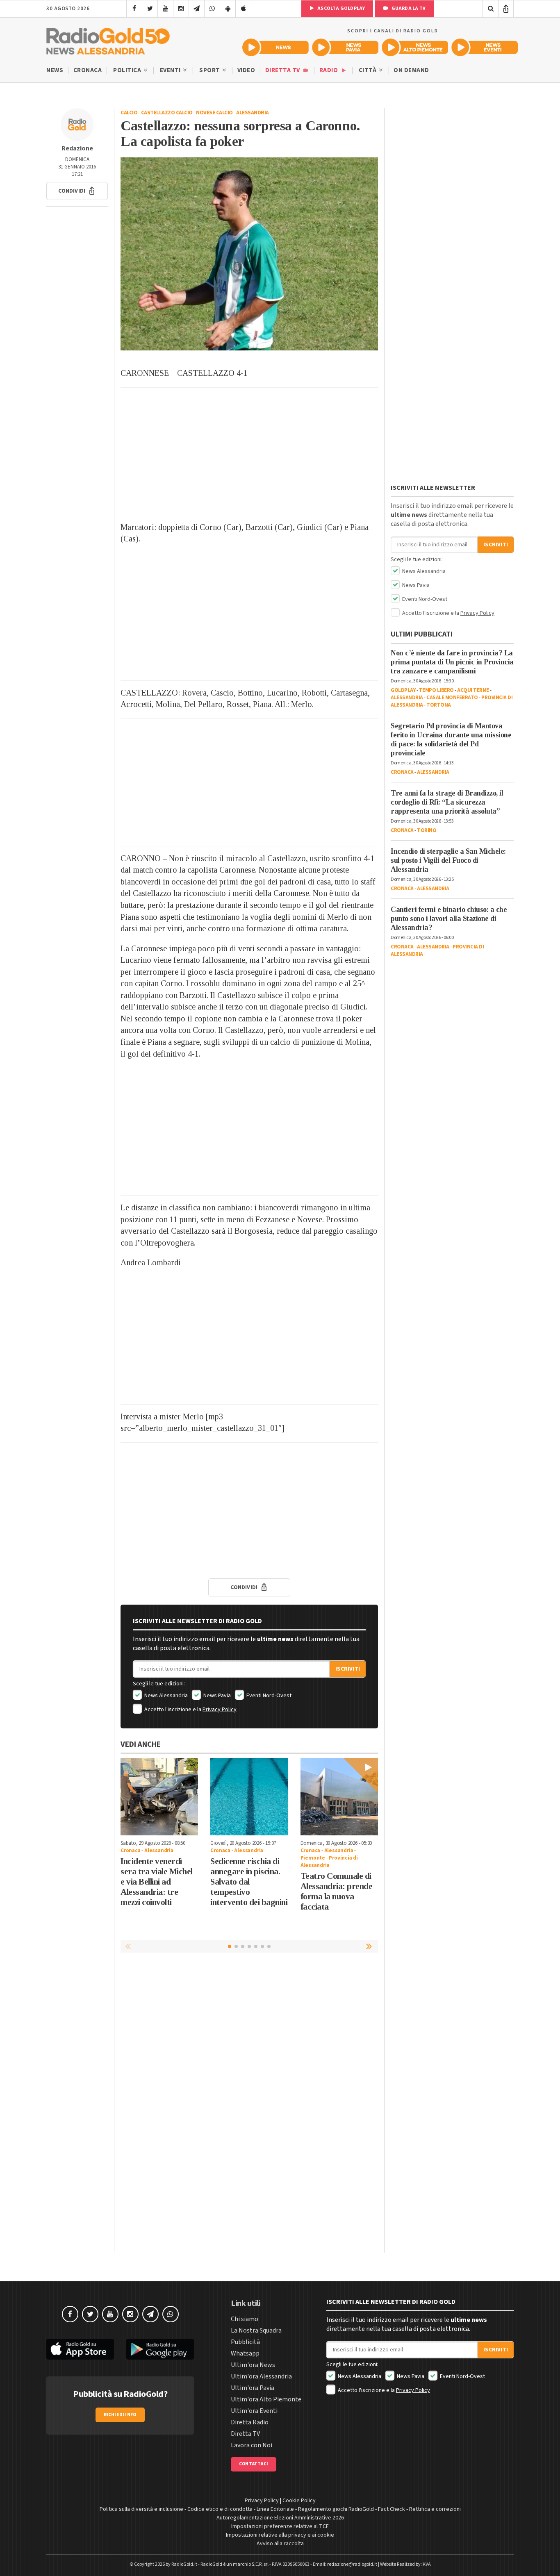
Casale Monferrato (452, 698)
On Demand (411, 70)
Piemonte (313, 1858)
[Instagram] (181, 9)
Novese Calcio (214, 113)
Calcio (129, 113)
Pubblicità (245, 2342)
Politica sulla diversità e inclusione (141, 2509)
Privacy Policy (220, 1710)
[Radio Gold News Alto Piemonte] (415, 47)
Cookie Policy (299, 2501)
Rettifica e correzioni (435, 2509)
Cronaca (88, 70)
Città (368, 70)
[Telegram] (197, 9)
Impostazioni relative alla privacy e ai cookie (280, 2535)
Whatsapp (245, 2353)
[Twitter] (150, 9)
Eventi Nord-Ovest (268, 1696)
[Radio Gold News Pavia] (345, 47)
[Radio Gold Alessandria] (108, 39)
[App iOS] (243, 9)
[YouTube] (165, 9)
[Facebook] (134, 9)
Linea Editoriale (275, 2509)
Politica (128, 70)
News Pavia (216, 1696)
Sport (210, 70)
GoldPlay (403, 690)
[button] (77, 191)
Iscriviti (348, 1669)
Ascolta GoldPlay (341, 8)
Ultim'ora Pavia (253, 2388)
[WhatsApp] (212, 9)
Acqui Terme (473, 690)
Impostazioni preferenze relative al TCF (280, 2526)
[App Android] (228, 9)
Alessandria (253, 113)
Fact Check (392, 2509)
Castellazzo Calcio (167, 113)
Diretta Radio (250, 2422)
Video (246, 70)
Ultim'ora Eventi (254, 2411)
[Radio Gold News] (275, 47)
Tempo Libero (436, 690)
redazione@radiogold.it (352, 2564)
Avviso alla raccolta (280, 2544)
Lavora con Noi (252, 2445)
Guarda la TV (408, 8)
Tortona (439, 705)
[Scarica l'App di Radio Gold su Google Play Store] (160, 2349)
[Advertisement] (249, 451)
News (55, 70)
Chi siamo (245, 2319)
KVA (427, 2564)
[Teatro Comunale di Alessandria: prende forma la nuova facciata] (339, 1797)
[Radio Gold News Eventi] (485, 47)
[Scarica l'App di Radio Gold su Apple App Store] (80, 2349)
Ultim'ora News (253, 2365)
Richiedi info (120, 2415)
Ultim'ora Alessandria (261, 2376)
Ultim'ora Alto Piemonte (266, 2399)
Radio (329, 70)
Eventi (171, 70)
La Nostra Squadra (256, 2330)
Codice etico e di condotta (220, 2509)
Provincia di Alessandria (329, 1862)
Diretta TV (283, 70)
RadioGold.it (184, 2564)
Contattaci (254, 2464)
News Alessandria (165, 1696)
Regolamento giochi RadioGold (336, 2509)
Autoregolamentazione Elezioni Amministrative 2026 (280, 2518)
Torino (427, 830)
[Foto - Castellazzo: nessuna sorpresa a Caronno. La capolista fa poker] (249, 254)
